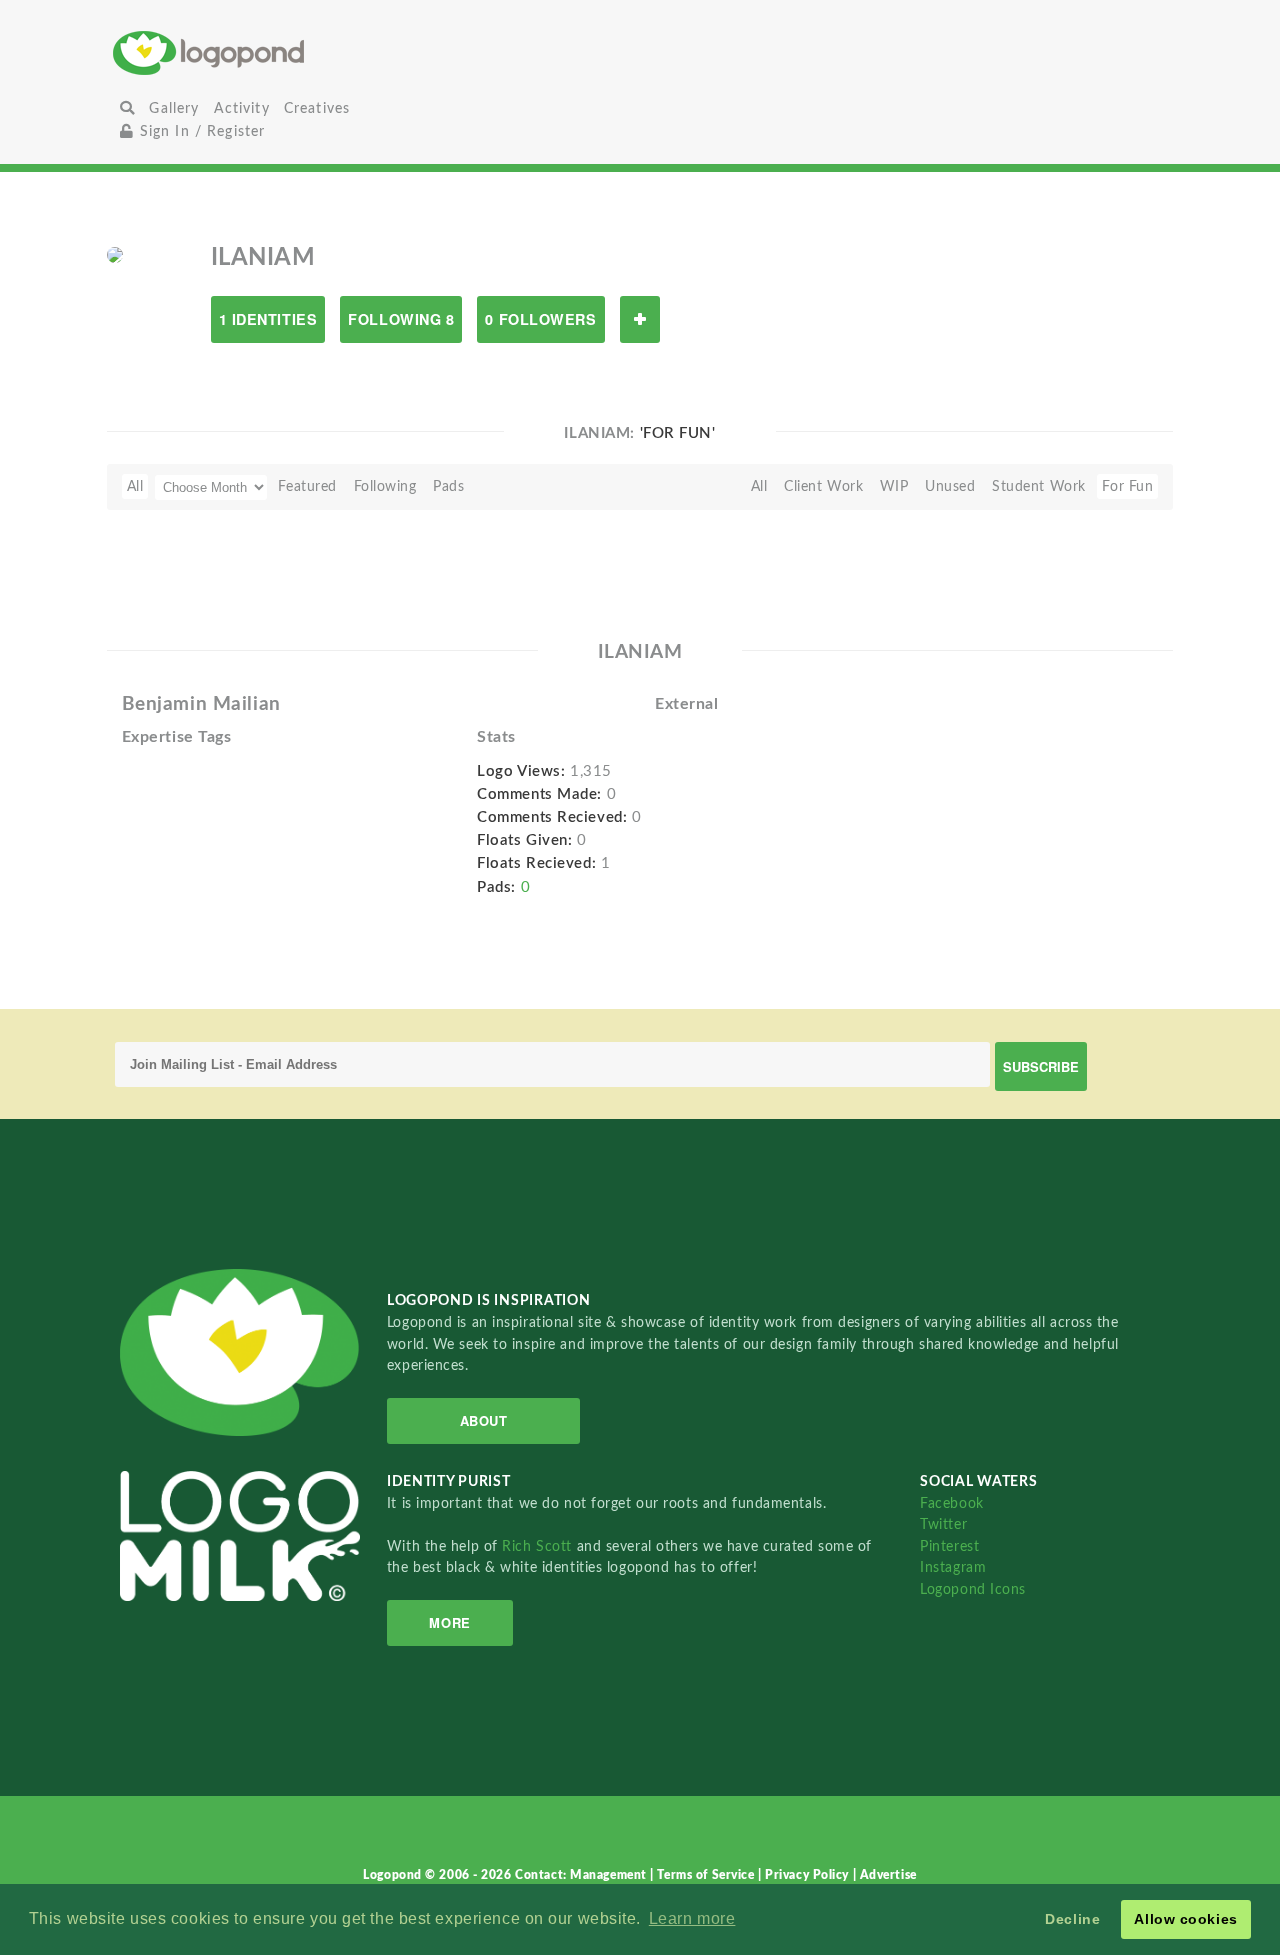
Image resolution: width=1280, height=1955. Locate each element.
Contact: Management (582, 1875)
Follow (640, 319)
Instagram (953, 1567)
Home (288, 52)
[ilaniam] (115, 254)
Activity (242, 108)
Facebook (951, 1503)
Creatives (317, 108)
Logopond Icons (973, 1589)
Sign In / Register (199, 131)
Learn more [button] (692, 1918)
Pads (448, 486)
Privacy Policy (808, 1875)
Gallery (174, 108)
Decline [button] (1072, 1919)
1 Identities (268, 319)
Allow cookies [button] (1185, 1919)
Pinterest (949, 1546)
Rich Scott (539, 1546)
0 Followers (540, 319)
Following (385, 486)
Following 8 (401, 319)
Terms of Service (707, 1875)
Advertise (888, 1875)
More (449, 1622)
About (484, 1420)
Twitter (943, 1524)
